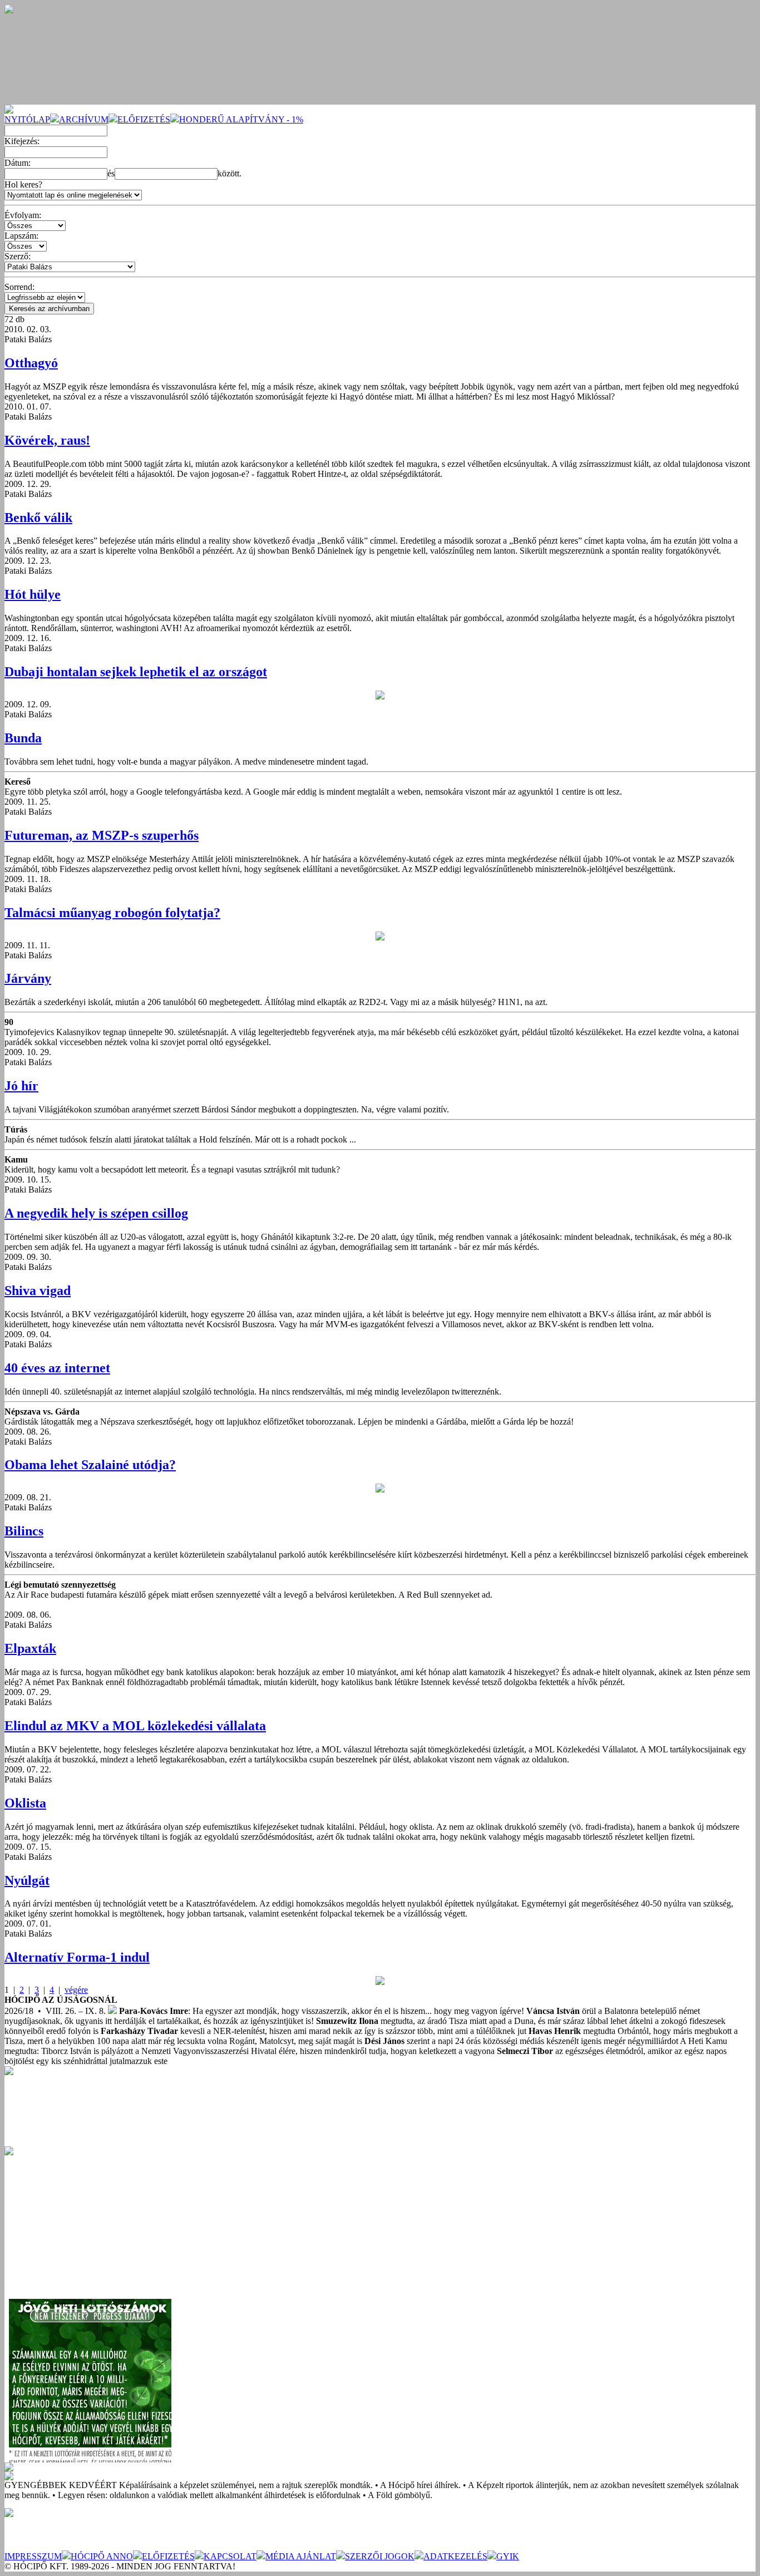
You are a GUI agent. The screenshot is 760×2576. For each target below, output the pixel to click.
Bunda (23, 738)
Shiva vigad (38, 1291)
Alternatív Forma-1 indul (77, 1957)
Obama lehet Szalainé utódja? (90, 1465)
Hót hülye (33, 594)
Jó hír (21, 1086)
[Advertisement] (88, 2225)
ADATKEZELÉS (455, 2556)
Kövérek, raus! (47, 440)
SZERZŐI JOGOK (380, 2556)
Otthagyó (31, 363)
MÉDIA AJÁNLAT (301, 2556)
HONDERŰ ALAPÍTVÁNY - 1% (241, 119)
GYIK (508, 2556)
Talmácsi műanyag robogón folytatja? (112, 913)
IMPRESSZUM (33, 2556)
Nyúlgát (27, 1880)
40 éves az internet (57, 1368)
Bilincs (24, 1531)
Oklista (25, 1803)
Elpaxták (30, 1648)
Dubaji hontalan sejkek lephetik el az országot (136, 672)
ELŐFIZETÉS (144, 119)
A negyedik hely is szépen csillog (96, 1213)
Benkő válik (38, 518)
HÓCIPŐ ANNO (102, 2556)
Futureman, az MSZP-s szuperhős (102, 835)
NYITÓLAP (27, 119)
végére (76, 1990)
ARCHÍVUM (84, 119)
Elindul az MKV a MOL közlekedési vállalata (135, 1726)
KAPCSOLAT (230, 2556)
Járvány (28, 978)
